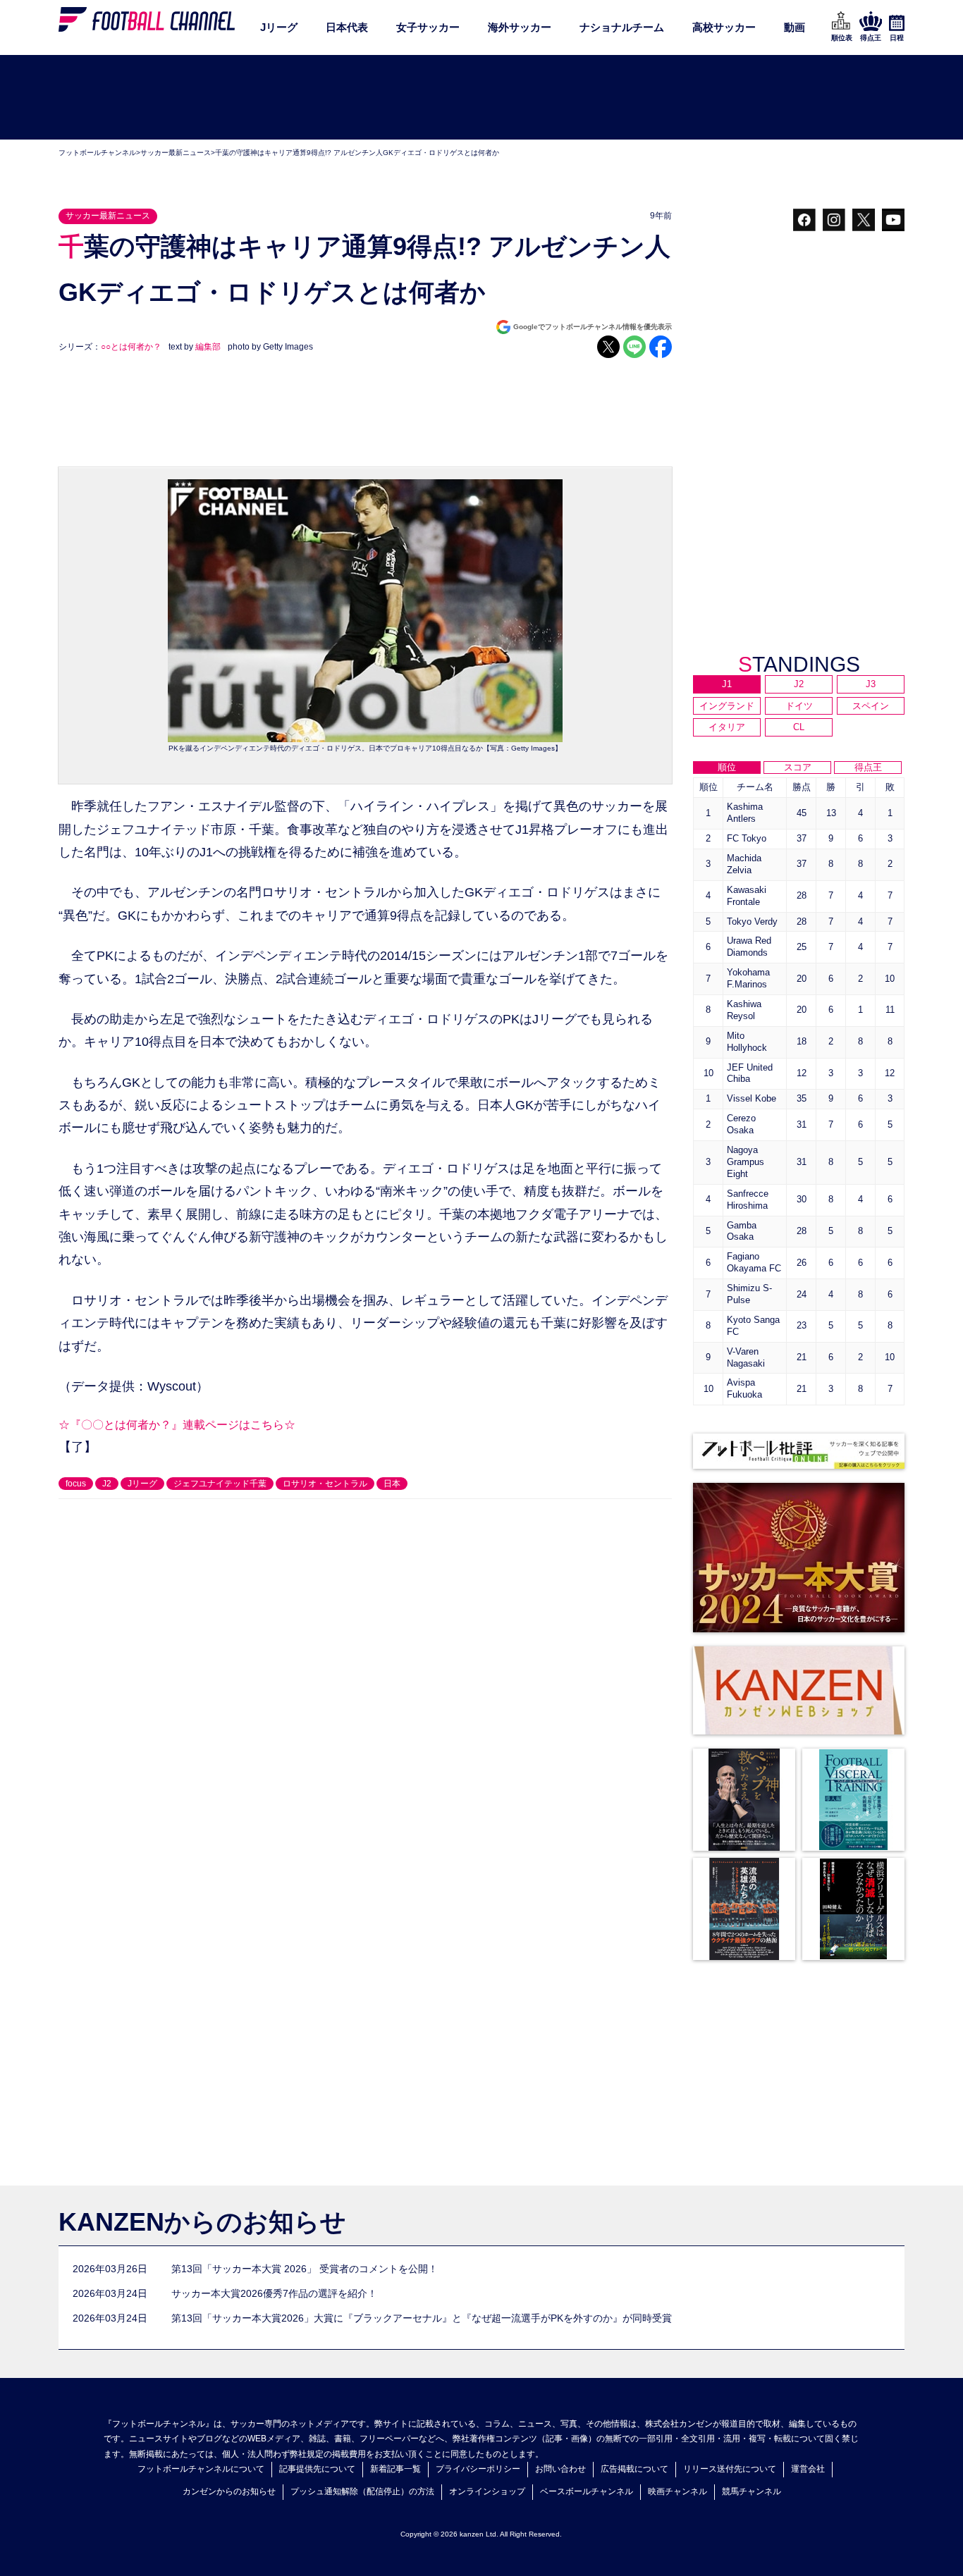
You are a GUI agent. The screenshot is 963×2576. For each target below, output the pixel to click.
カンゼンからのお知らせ (229, 2491)
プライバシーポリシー (478, 2469)
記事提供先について (317, 2469)
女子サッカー (428, 27)
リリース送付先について (730, 2469)
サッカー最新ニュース (176, 153)
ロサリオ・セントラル (325, 1484)
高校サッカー (724, 27)
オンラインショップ (487, 2491)
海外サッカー (520, 27)
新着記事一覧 (395, 2469)
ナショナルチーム (622, 27)
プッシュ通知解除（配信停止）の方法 (362, 2491)
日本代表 (347, 27)
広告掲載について (634, 2469)
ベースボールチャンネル (587, 2491)
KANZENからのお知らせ (202, 2222)
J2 (107, 1484)
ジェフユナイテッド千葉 (220, 1484)
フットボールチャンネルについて (201, 2469)
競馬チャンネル (752, 2491)
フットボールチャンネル (97, 153)
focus (76, 1484)
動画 (795, 27)
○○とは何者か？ (131, 347)
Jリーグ (279, 27)
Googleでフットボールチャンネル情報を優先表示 (593, 327)
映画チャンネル (677, 2491)
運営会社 (808, 2469)
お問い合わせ (560, 2469)
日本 (392, 1484)
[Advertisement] (481, 98)
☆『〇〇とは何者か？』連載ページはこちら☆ (177, 1425)
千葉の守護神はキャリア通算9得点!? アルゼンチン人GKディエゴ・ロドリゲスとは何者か (357, 153)
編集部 (208, 347)
